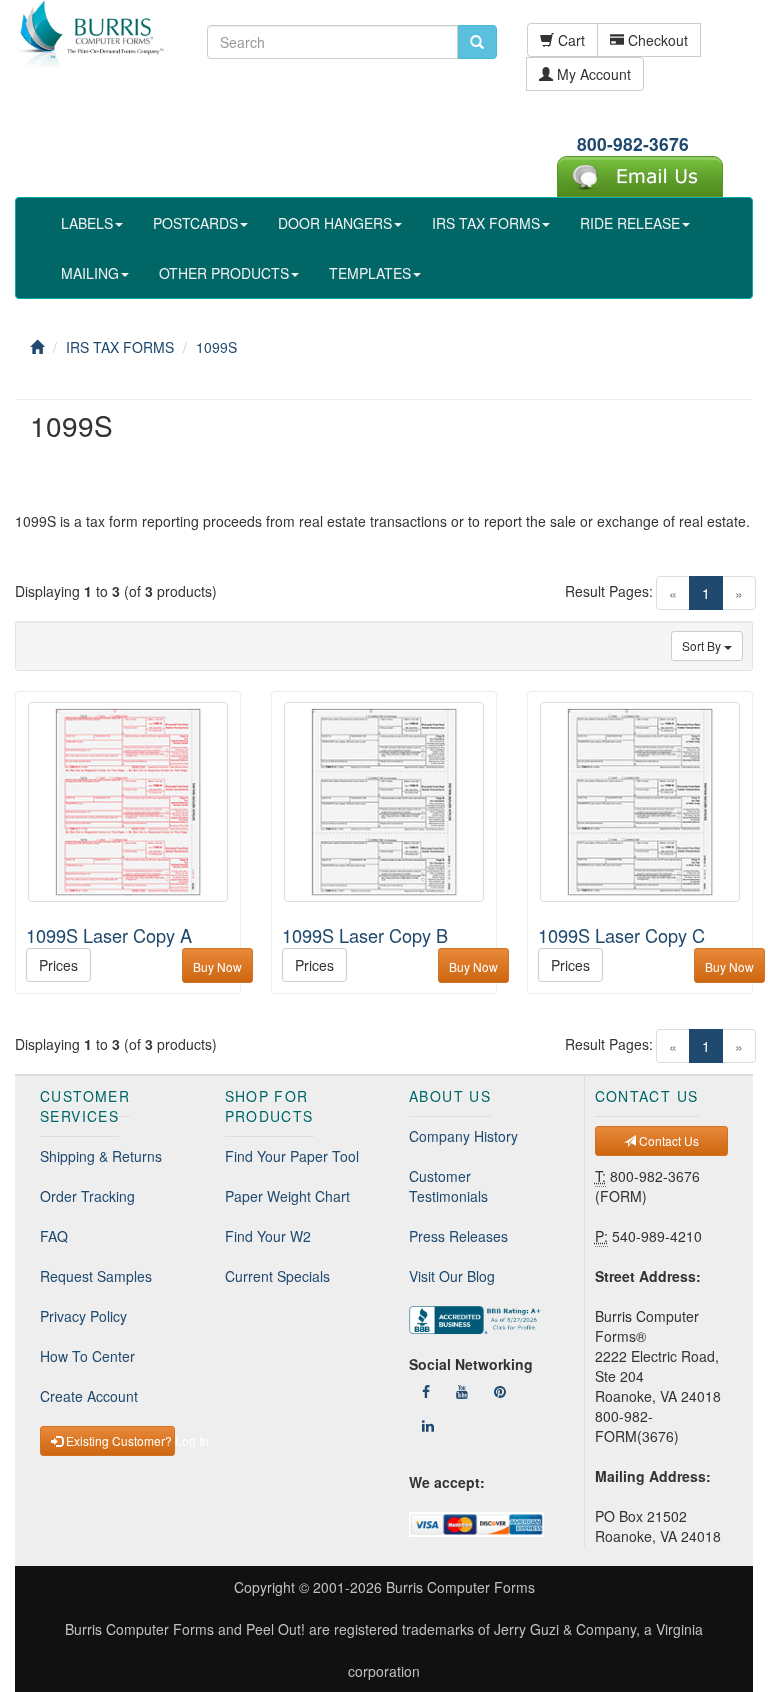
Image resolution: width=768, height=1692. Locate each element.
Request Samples (96, 1276)
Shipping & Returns (101, 1156)
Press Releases (458, 1236)
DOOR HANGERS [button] (335, 223)
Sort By (703, 645)
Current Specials (277, 1276)
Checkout (656, 40)
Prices (58, 965)
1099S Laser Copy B (365, 935)
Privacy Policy (83, 1316)
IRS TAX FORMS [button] (486, 223)
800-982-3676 (633, 143)
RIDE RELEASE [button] (630, 223)
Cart (569, 40)
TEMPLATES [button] (370, 273)
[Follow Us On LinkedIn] (428, 1425)
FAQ (54, 1236)
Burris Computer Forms (460, 1587)
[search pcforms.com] (477, 42)
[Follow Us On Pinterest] (500, 1391)
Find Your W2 (268, 1236)
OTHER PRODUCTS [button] (224, 273)
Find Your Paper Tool (292, 1156)
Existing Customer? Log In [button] (119, 1440)
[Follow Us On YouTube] (462, 1391)
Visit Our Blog (452, 1276)
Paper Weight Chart (287, 1196)
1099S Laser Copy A (109, 935)
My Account (592, 74)
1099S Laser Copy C (621, 935)
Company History (463, 1136)
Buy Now (217, 966)
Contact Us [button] (667, 1140)
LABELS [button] (87, 223)
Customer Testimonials (448, 1186)
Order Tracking (87, 1196)
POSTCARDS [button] (195, 223)
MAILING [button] (90, 273)
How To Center (87, 1356)
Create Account (89, 1396)
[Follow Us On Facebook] (426, 1391)
